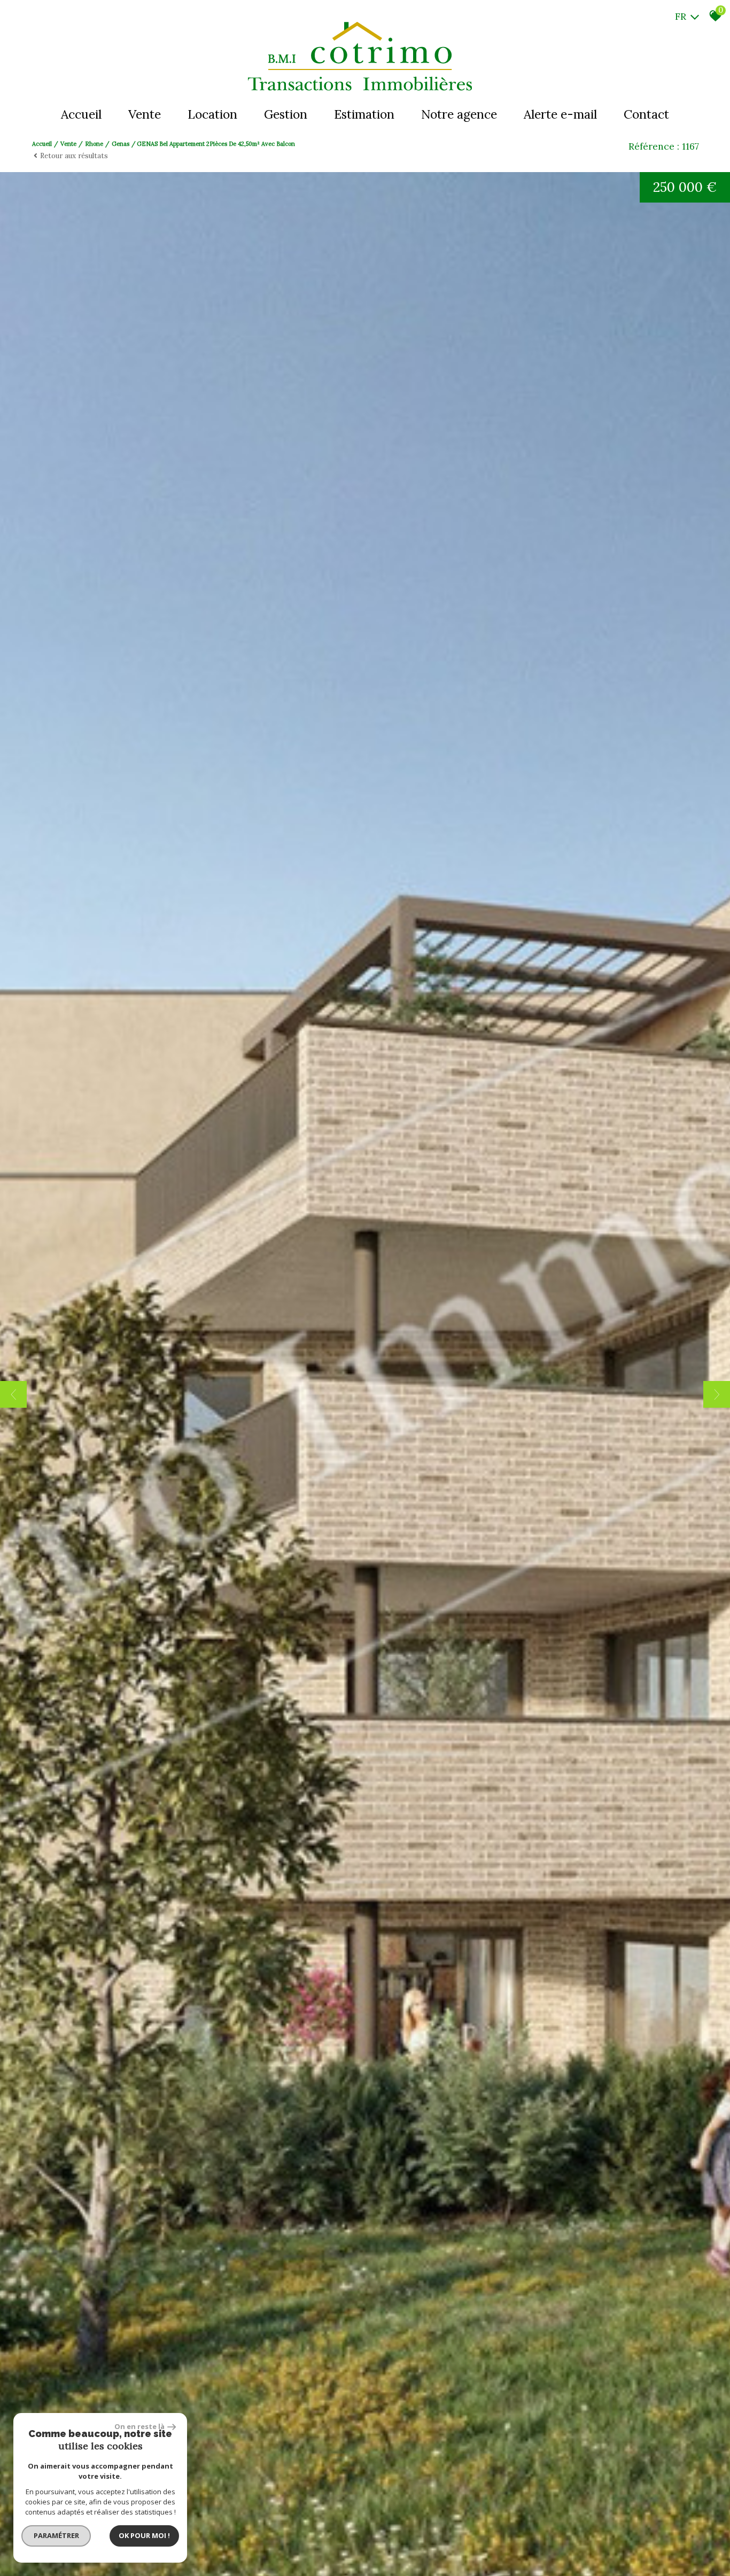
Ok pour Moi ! (144, 2535)
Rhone (94, 144)
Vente (145, 114)
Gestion (286, 114)
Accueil (81, 114)
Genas (121, 144)
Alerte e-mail (560, 114)
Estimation (364, 114)
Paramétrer (56, 2535)
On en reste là (139, 2426)
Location (212, 114)
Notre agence (459, 114)
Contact (646, 114)
